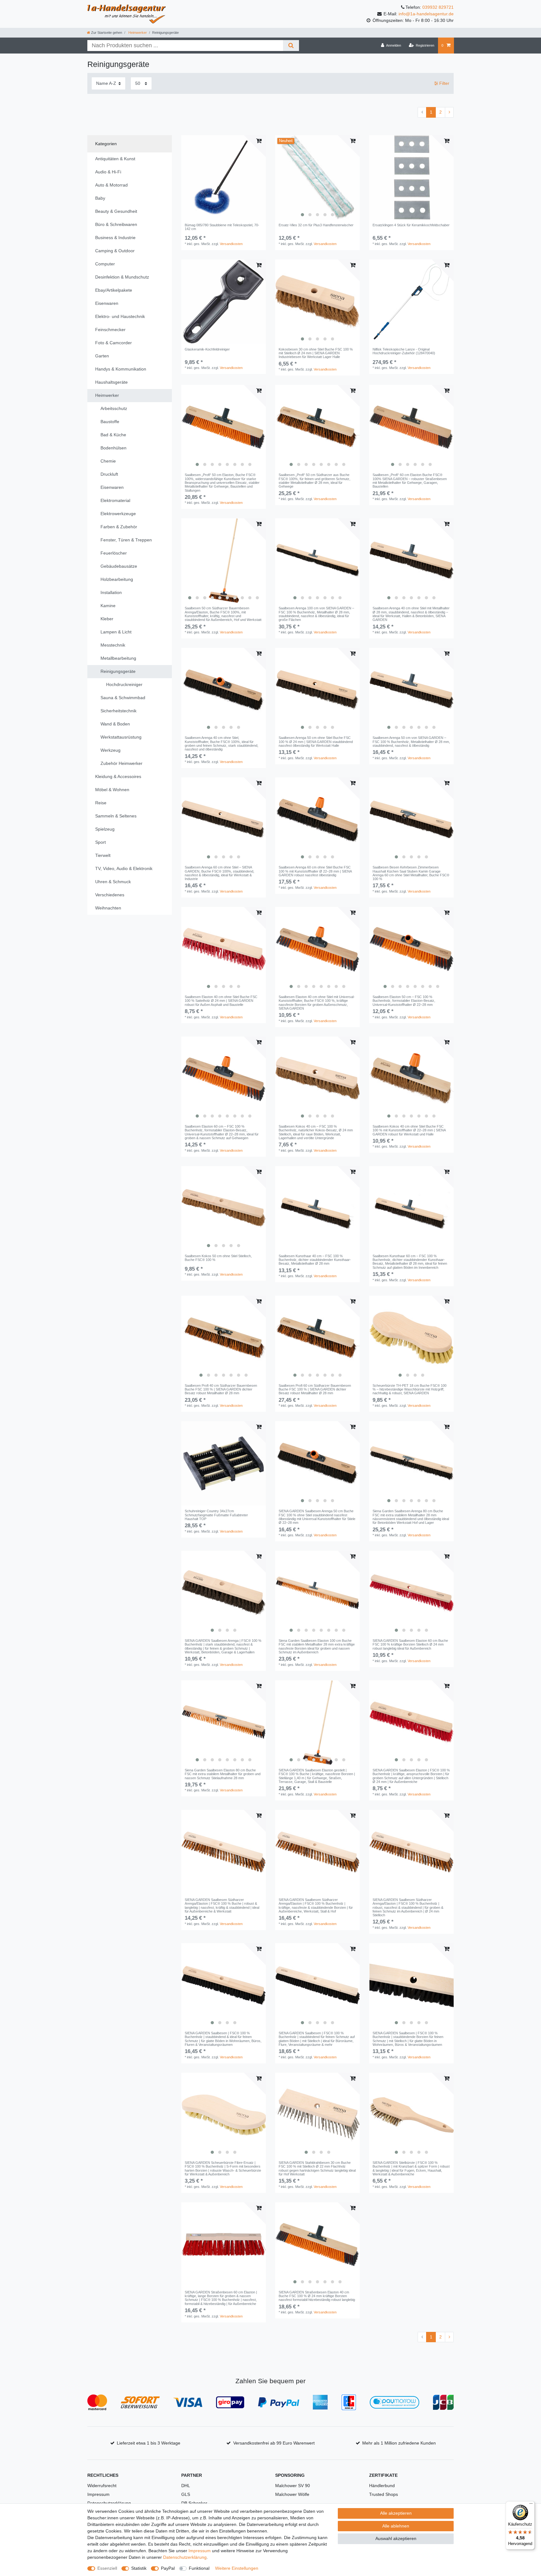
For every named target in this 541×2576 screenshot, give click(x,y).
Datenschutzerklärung (109, 2503)
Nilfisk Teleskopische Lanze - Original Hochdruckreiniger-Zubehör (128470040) (404, 351)
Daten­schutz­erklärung (185, 2557)
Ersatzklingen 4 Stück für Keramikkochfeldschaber (411, 225)
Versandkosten (231, 244)
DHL (186, 2486)
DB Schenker (194, 2503)
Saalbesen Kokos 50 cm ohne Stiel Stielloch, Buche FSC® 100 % (218, 1258)
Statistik (139, 2568)
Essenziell (107, 2568)
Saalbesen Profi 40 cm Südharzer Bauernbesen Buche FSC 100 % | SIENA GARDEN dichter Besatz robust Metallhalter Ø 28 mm (221, 1389)
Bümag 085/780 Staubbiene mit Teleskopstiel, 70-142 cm (222, 227)
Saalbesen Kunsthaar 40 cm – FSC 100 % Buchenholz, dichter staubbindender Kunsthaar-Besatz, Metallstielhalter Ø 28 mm (315, 1260)
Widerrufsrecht (102, 2486)
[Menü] (531, 2505)
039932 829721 (438, 7)
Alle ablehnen (396, 2526)
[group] (317, 177)
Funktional (199, 2568)
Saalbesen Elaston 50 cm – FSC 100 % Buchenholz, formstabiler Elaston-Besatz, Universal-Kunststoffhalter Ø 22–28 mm (404, 1001)
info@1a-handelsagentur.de (426, 14)
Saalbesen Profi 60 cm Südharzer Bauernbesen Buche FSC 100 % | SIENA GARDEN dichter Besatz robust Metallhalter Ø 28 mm (315, 1389)
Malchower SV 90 (293, 2486)
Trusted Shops (384, 2494)
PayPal (168, 2568)
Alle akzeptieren (396, 2513)
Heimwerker (137, 33)
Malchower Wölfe (292, 2494)
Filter (444, 83)
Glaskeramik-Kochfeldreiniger (207, 349)
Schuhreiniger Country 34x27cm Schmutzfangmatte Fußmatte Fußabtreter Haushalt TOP (216, 1515)
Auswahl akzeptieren (396, 2538)
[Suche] (291, 46)
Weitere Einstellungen (237, 2568)
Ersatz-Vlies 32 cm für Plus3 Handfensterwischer (316, 225)
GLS (186, 2494)
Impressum (98, 2494)
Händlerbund (382, 2486)
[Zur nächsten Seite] (449, 112)
